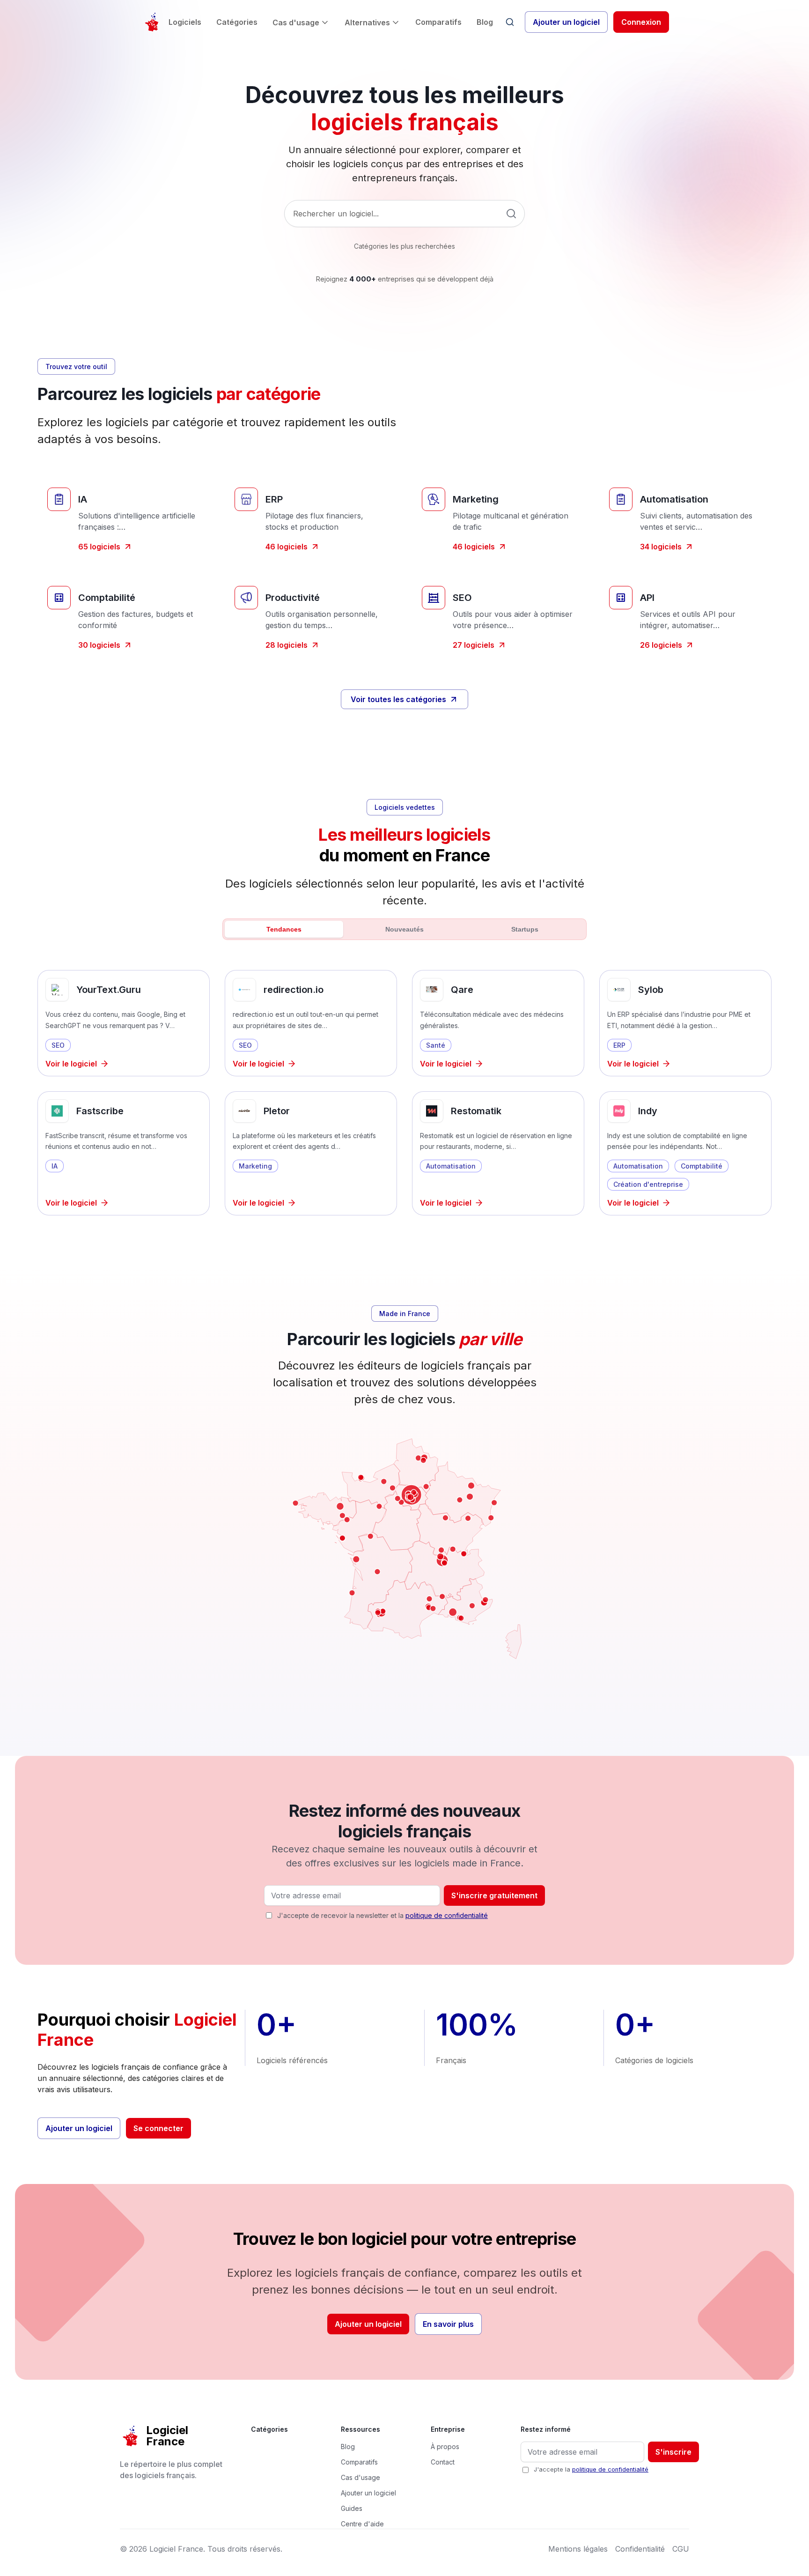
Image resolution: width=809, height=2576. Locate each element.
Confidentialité (640, 2549)
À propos (445, 2446)
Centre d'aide (362, 2524)
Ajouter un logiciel (566, 22)
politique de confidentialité (447, 1915)
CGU (681, 2549)
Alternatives (367, 22)
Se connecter (158, 2128)
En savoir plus (448, 2324)
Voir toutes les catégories (398, 699)
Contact (443, 2462)
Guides (352, 2508)
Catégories (237, 22)
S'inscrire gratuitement (494, 1895)
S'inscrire (673, 2452)
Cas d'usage (296, 22)
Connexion (641, 22)
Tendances (284, 929)
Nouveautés (404, 929)
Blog (485, 22)
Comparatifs (438, 22)
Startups (525, 929)
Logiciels (185, 22)
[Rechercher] (510, 22)
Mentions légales (578, 2549)
